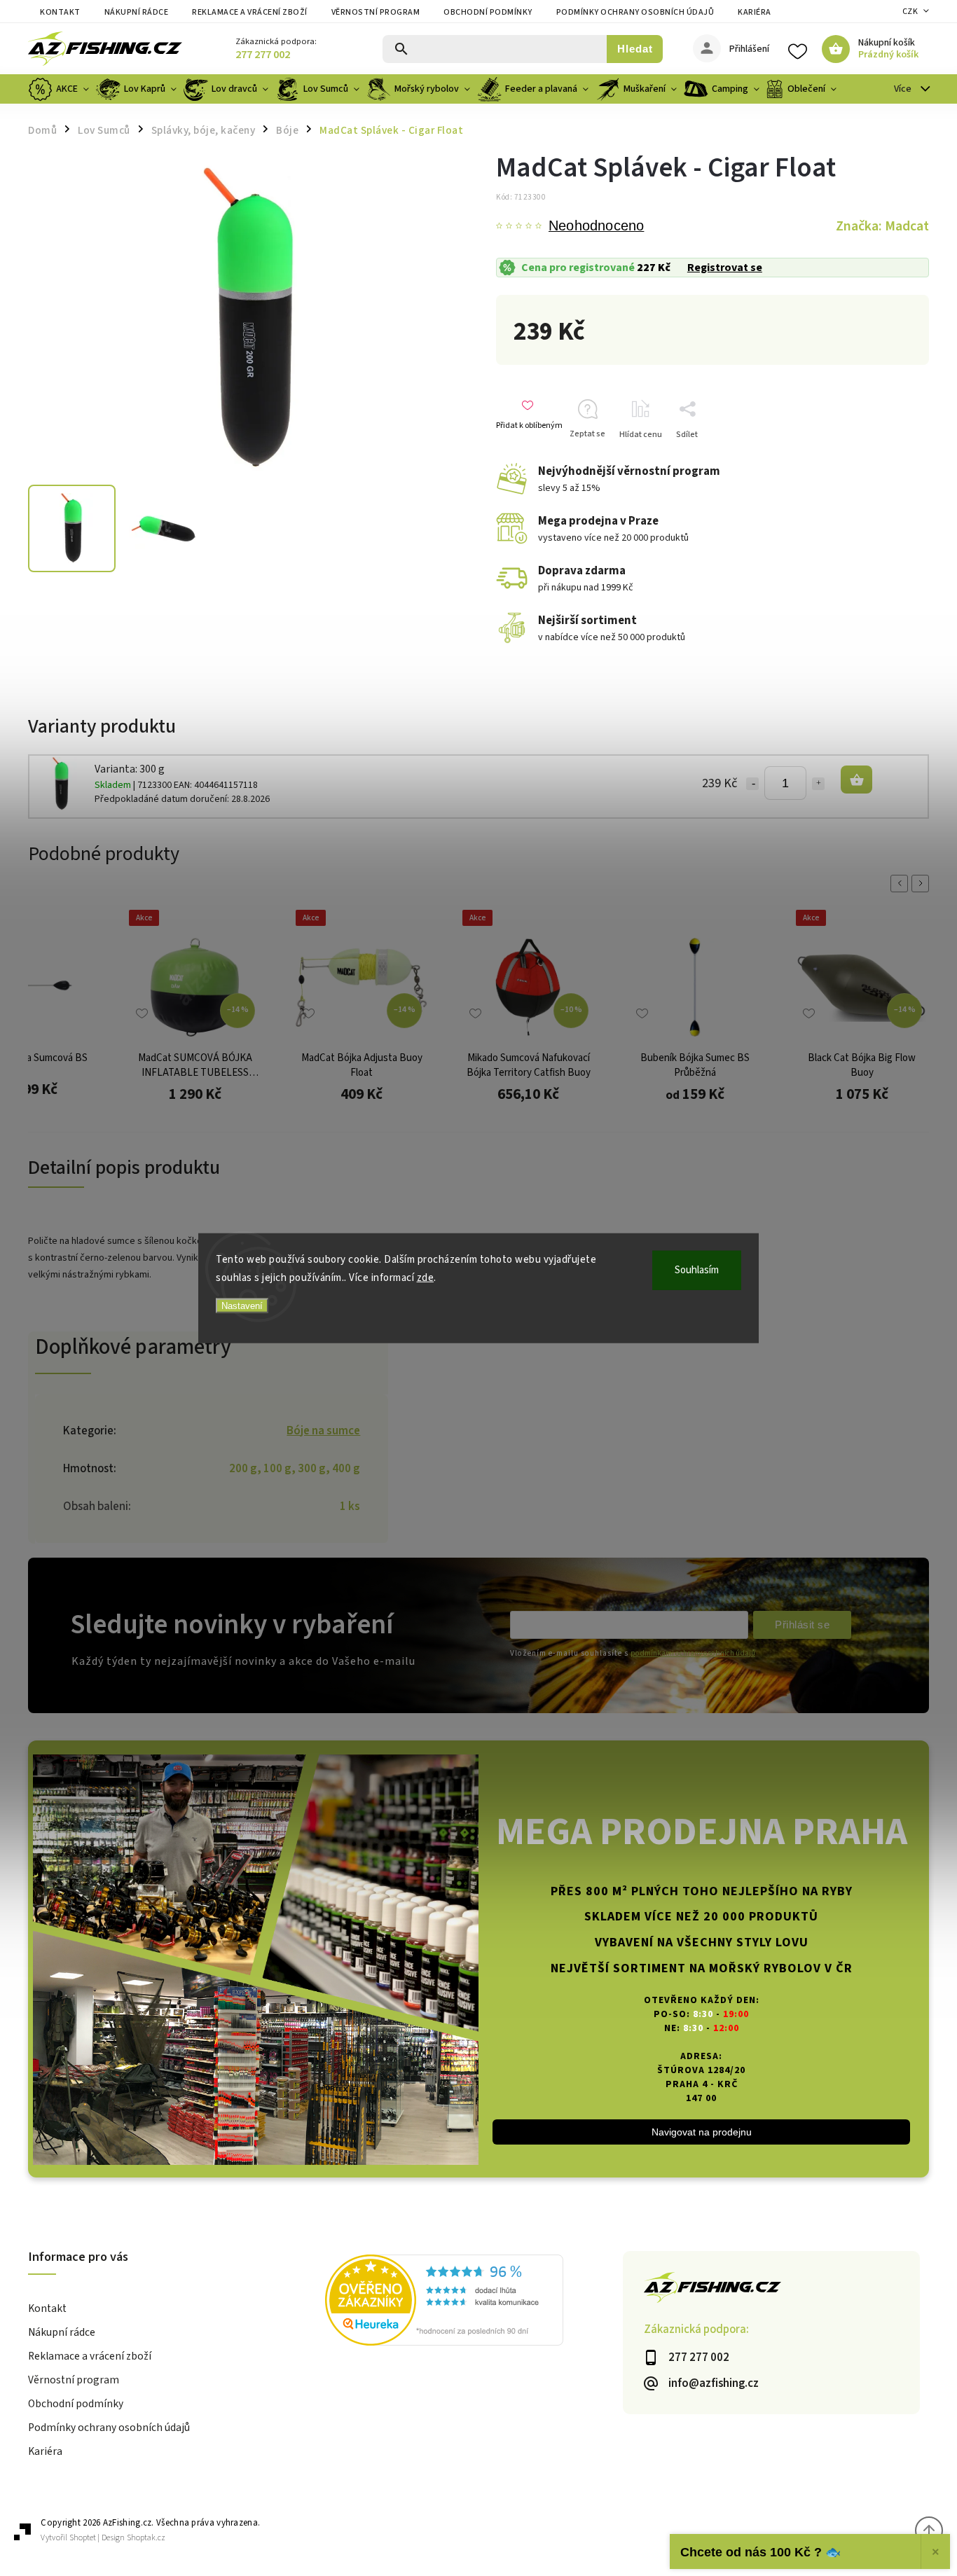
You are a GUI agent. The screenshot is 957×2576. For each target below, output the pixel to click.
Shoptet (83, 2538)
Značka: (882, 226)
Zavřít (896, 459)
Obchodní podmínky (488, 12)
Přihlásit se (802, 1625)
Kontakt (60, 12)
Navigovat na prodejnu (702, 2132)
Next (923, 884)
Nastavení (242, 1306)
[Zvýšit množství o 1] (818, 784)
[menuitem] (60, 89)
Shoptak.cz (146, 2538)
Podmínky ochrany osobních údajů (635, 12)
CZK (910, 12)
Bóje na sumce (323, 1431)
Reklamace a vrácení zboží (250, 12)
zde (426, 1277)
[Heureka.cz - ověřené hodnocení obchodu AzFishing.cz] (474, 2302)
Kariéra (755, 12)
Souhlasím (697, 1270)
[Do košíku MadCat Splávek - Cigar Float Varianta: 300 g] (856, 780)
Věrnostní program (376, 12)
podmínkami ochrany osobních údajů (693, 1653)
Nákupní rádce (137, 12)
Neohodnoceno (596, 226)
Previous (902, 884)
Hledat (635, 49)
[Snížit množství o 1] (752, 784)
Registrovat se (725, 268)
